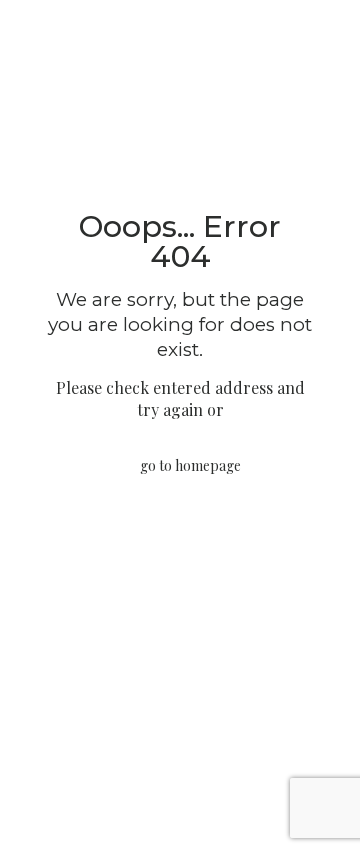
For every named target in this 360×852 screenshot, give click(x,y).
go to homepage (190, 465)
